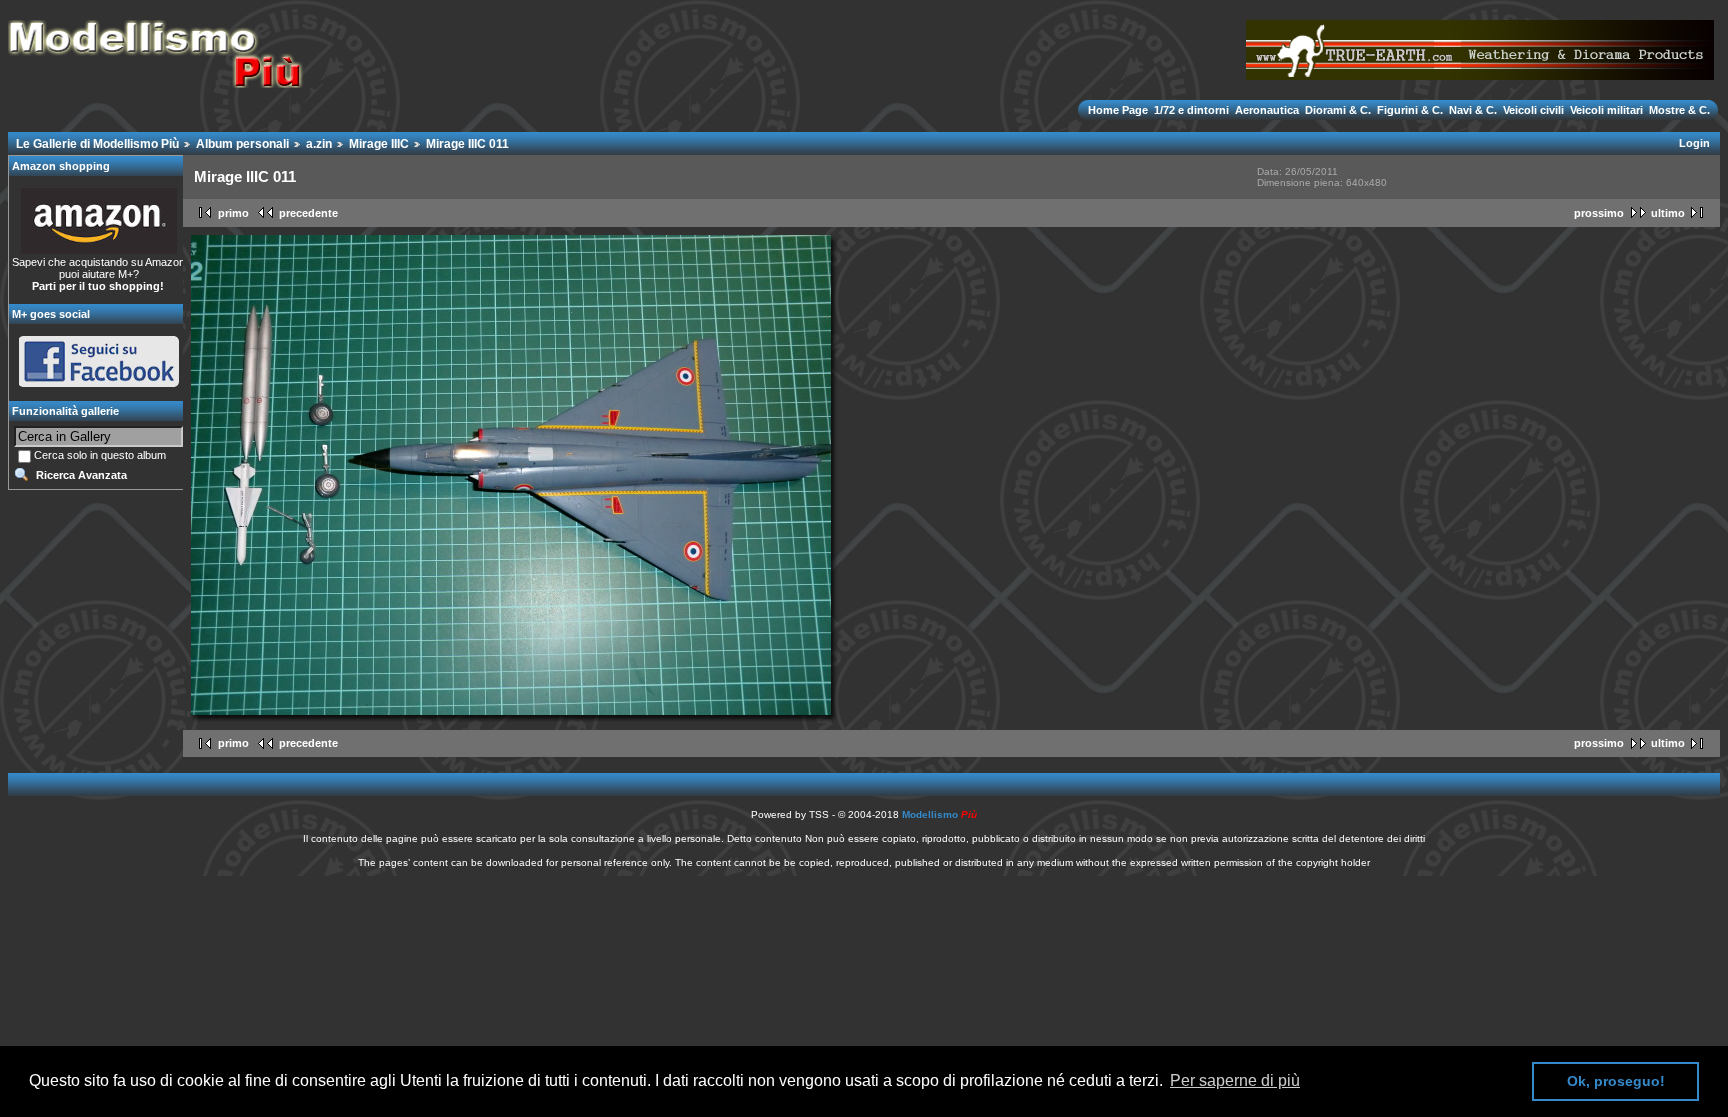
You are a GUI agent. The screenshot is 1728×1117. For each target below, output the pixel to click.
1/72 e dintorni (1191, 110)
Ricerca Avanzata (81, 475)
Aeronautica (1267, 110)
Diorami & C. (1338, 110)
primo (233, 213)
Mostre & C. (1678, 110)
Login (1694, 143)
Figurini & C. (1410, 110)
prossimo (1599, 213)
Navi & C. (1473, 110)
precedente (308, 213)
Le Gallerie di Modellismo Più (97, 144)
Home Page (1119, 110)
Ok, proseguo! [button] (1616, 1081)
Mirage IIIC (379, 144)
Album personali (242, 144)
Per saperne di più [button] (1235, 1080)
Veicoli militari (1606, 110)
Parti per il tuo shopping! (98, 286)
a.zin (319, 144)
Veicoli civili (1533, 110)
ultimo (1668, 213)
